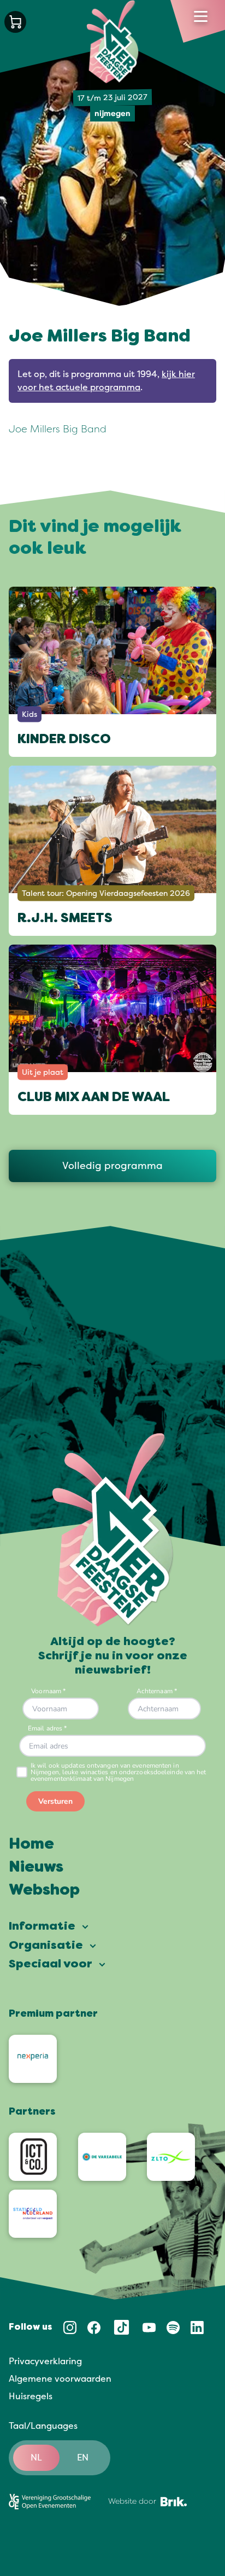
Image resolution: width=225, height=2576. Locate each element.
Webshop (44, 1891)
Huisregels (31, 2396)
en (83, 2458)
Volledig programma (112, 1166)
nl (36, 2458)
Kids (29, 714)
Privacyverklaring (45, 2361)
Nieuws (36, 1868)
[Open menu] (201, 16)
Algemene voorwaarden (60, 2379)
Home (31, 1845)
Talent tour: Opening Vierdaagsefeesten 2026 (106, 893)
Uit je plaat (43, 1072)
